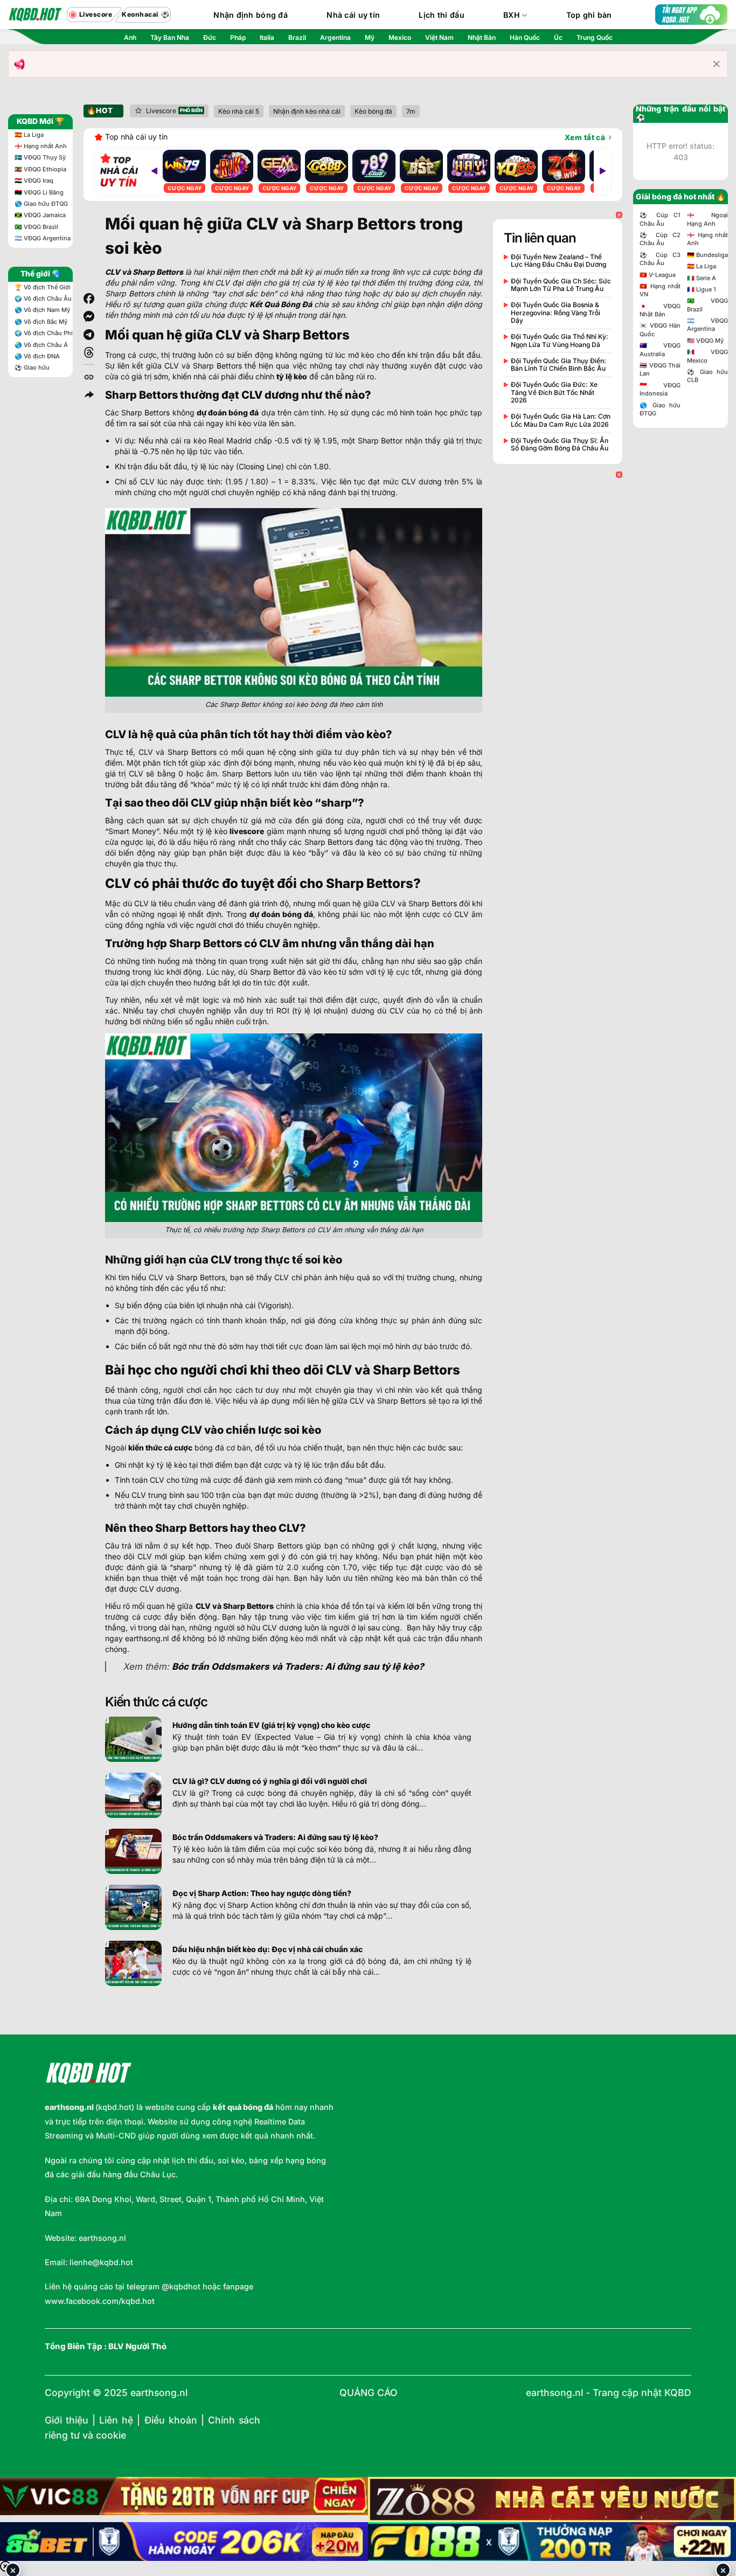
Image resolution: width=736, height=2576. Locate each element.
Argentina (335, 37)
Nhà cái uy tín (353, 15)
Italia (267, 37)
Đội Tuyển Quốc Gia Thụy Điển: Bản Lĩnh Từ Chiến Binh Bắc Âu (558, 365)
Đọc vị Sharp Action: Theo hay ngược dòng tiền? (262, 1893)
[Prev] (154, 171)
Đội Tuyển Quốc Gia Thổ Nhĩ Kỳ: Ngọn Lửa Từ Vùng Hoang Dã (560, 341)
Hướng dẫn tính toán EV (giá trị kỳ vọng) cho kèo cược (271, 1725)
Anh (130, 37)
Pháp (238, 37)
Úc (558, 37)
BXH (512, 15)
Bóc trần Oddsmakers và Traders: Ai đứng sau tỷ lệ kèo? (275, 1837)
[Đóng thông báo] (717, 64)
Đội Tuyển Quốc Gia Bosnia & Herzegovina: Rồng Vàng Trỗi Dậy (556, 313)
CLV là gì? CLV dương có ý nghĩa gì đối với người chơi (270, 1781)
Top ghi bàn (589, 15)
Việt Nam (439, 37)
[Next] (602, 171)
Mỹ (370, 37)
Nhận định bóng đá (251, 15)
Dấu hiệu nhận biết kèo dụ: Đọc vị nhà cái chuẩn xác (268, 1949)
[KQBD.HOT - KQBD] (35, 15)
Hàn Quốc (525, 37)
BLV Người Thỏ (137, 2346)
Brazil (297, 37)
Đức (210, 37)
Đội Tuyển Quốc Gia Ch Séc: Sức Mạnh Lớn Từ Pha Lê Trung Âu (561, 285)
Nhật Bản (482, 37)
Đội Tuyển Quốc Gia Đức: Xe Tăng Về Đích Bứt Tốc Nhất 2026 (554, 393)
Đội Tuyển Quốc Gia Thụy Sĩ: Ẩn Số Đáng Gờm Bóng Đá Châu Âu (560, 445)
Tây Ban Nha (170, 37)
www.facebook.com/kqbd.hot (100, 2301)
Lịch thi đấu (441, 15)
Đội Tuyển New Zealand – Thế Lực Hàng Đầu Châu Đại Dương (558, 261)
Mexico (400, 37)
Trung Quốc (595, 37)
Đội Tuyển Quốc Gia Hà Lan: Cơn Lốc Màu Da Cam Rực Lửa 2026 (561, 420)
